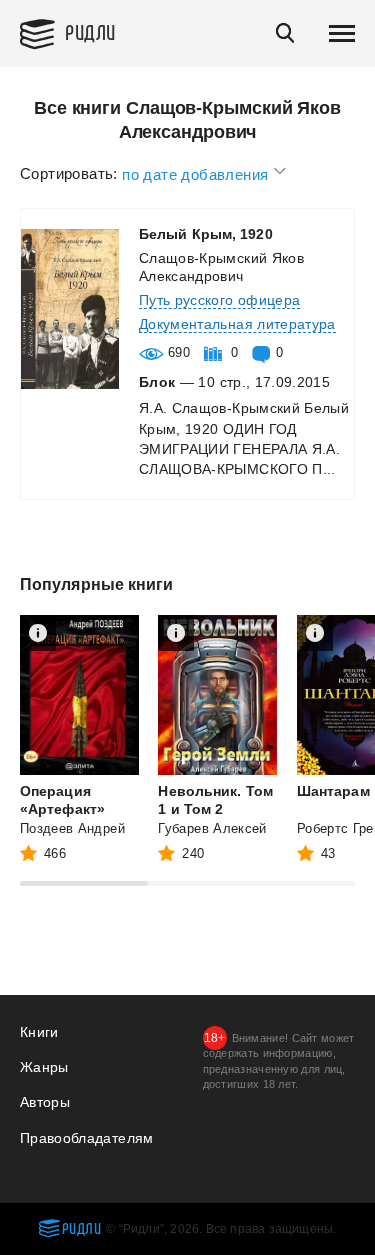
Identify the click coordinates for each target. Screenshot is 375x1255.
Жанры (44, 1067)
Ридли (90, 31)
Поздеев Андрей (72, 828)
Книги (39, 1032)
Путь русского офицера (219, 300)
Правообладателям (87, 1138)
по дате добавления (197, 173)
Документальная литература (237, 324)
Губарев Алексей (212, 828)
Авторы (45, 1102)
